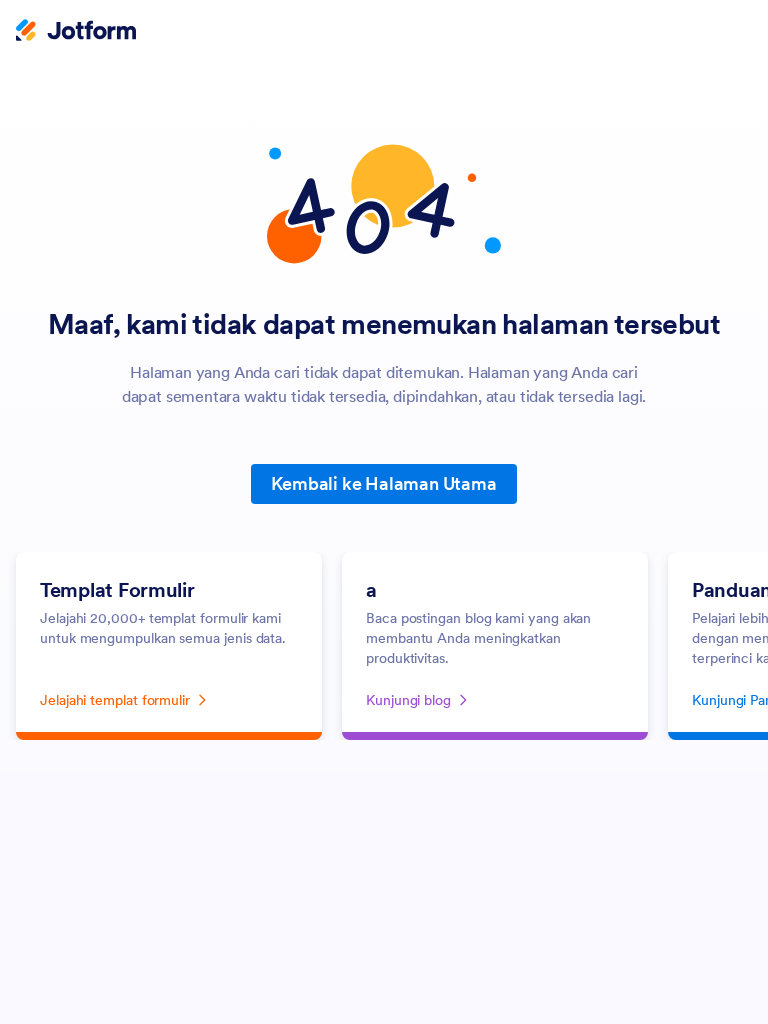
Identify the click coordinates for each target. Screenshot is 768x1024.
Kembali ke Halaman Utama (383, 483)
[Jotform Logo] (76, 32)
